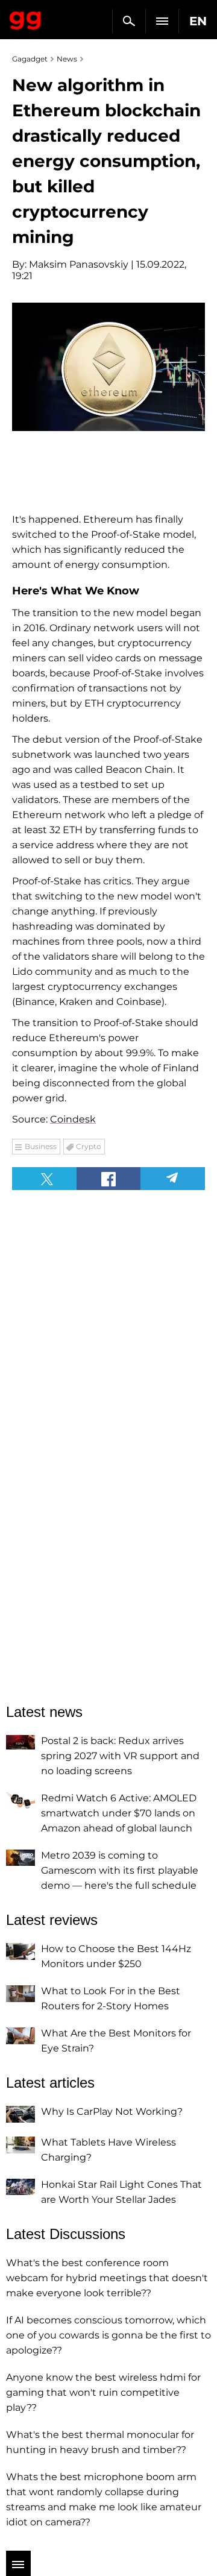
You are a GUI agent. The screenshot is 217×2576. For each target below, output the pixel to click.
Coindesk (73, 1119)
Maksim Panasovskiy (79, 264)
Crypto (89, 1146)
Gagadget (26, 18)
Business (41, 1146)
